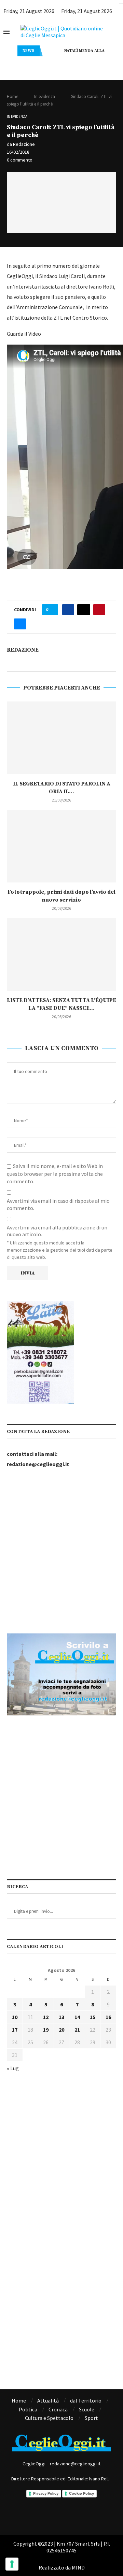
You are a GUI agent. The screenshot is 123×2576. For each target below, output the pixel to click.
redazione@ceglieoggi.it (38, 1464)
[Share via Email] (20, 624)
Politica (28, 2409)
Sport (91, 2418)
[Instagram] (52, 2515)
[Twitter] (71, 2515)
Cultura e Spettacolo (49, 2418)
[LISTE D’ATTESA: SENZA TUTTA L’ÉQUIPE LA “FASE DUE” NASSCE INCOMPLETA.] (61, 954)
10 (15, 2017)
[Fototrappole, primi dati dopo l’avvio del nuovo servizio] (61, 846)
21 (77, 2030)
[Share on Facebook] (68, 610)
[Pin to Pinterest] (99, 610)
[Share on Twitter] (84, 610)
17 (15, 2030)
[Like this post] (52, 610)
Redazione (24, 144)
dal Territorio (86, 2400)
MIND (78, 2567)
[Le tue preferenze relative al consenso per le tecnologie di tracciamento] (12, 2564)
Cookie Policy (81, 2493)
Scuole (87, 2409)
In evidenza (45, 96)
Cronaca (58, 2409)
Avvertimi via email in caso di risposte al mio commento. (58, 1204)
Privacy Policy (46, 2493)
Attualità (48, 2400)
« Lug (13, 2068)
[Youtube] (90, 2515)
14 (77, 2017)
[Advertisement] (61, 1551)
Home (12, 96)
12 (46, 2017)
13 (61, 2017)
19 (46, 2030)
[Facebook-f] (33, 2515)
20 (61, 2030)
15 (93, 2017)
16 (108, 2017)
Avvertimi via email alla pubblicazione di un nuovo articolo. (57, 1231)
